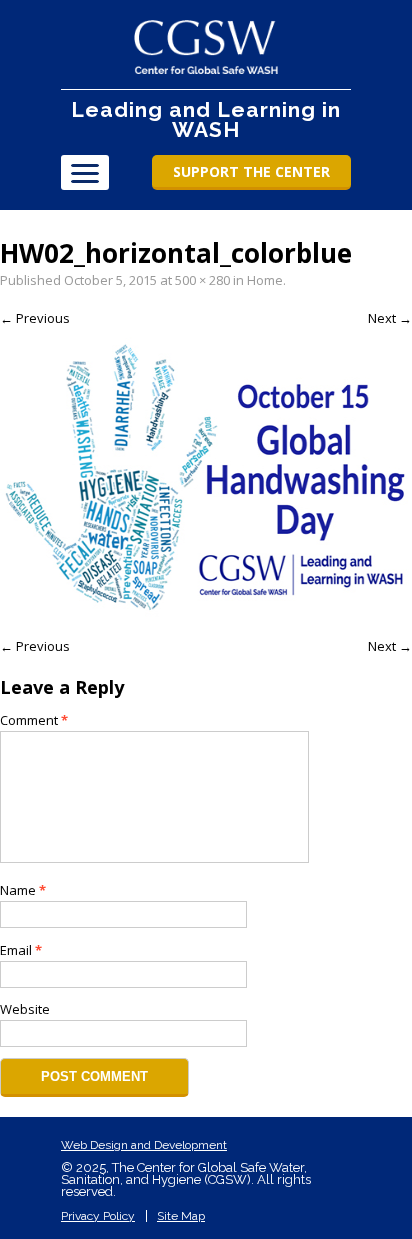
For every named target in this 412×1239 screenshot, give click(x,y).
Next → (390, 318)
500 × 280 (202, 280)
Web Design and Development (144, 1145)
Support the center (251, 171)
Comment (34, 720)
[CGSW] (206, 47)
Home (265, 280)
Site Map (181, 1216)
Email (21, 950)
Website (25, 1009)
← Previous (35, 318)
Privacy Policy (98, 1216)
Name (23, 890)
